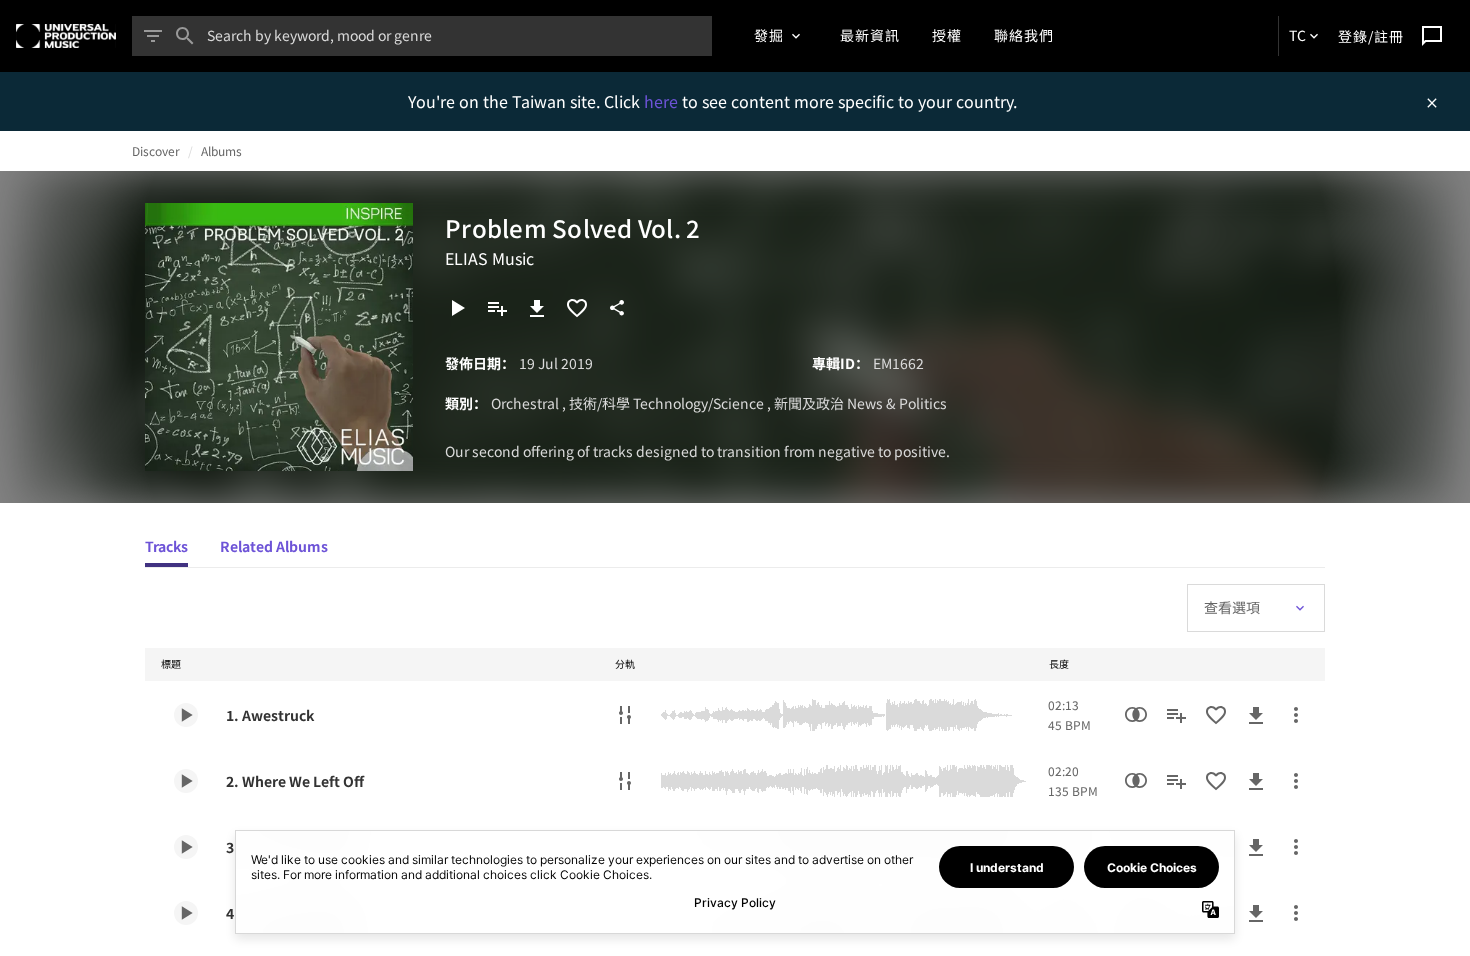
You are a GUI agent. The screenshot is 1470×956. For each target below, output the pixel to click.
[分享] (617, 308)
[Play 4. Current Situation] (186, 913)
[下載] (537, 308)
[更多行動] (1296, 715)
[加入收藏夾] (577, 308)
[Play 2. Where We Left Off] (186, 781)
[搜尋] (185, 36)
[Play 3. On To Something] (186, 847)
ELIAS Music (489, 258)
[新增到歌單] (497, 308)
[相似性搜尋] (1136, 715)
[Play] (457, 308)
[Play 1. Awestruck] (186, 715)
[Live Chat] (1432, 36)
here (663, 101)
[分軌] (625, 715)
